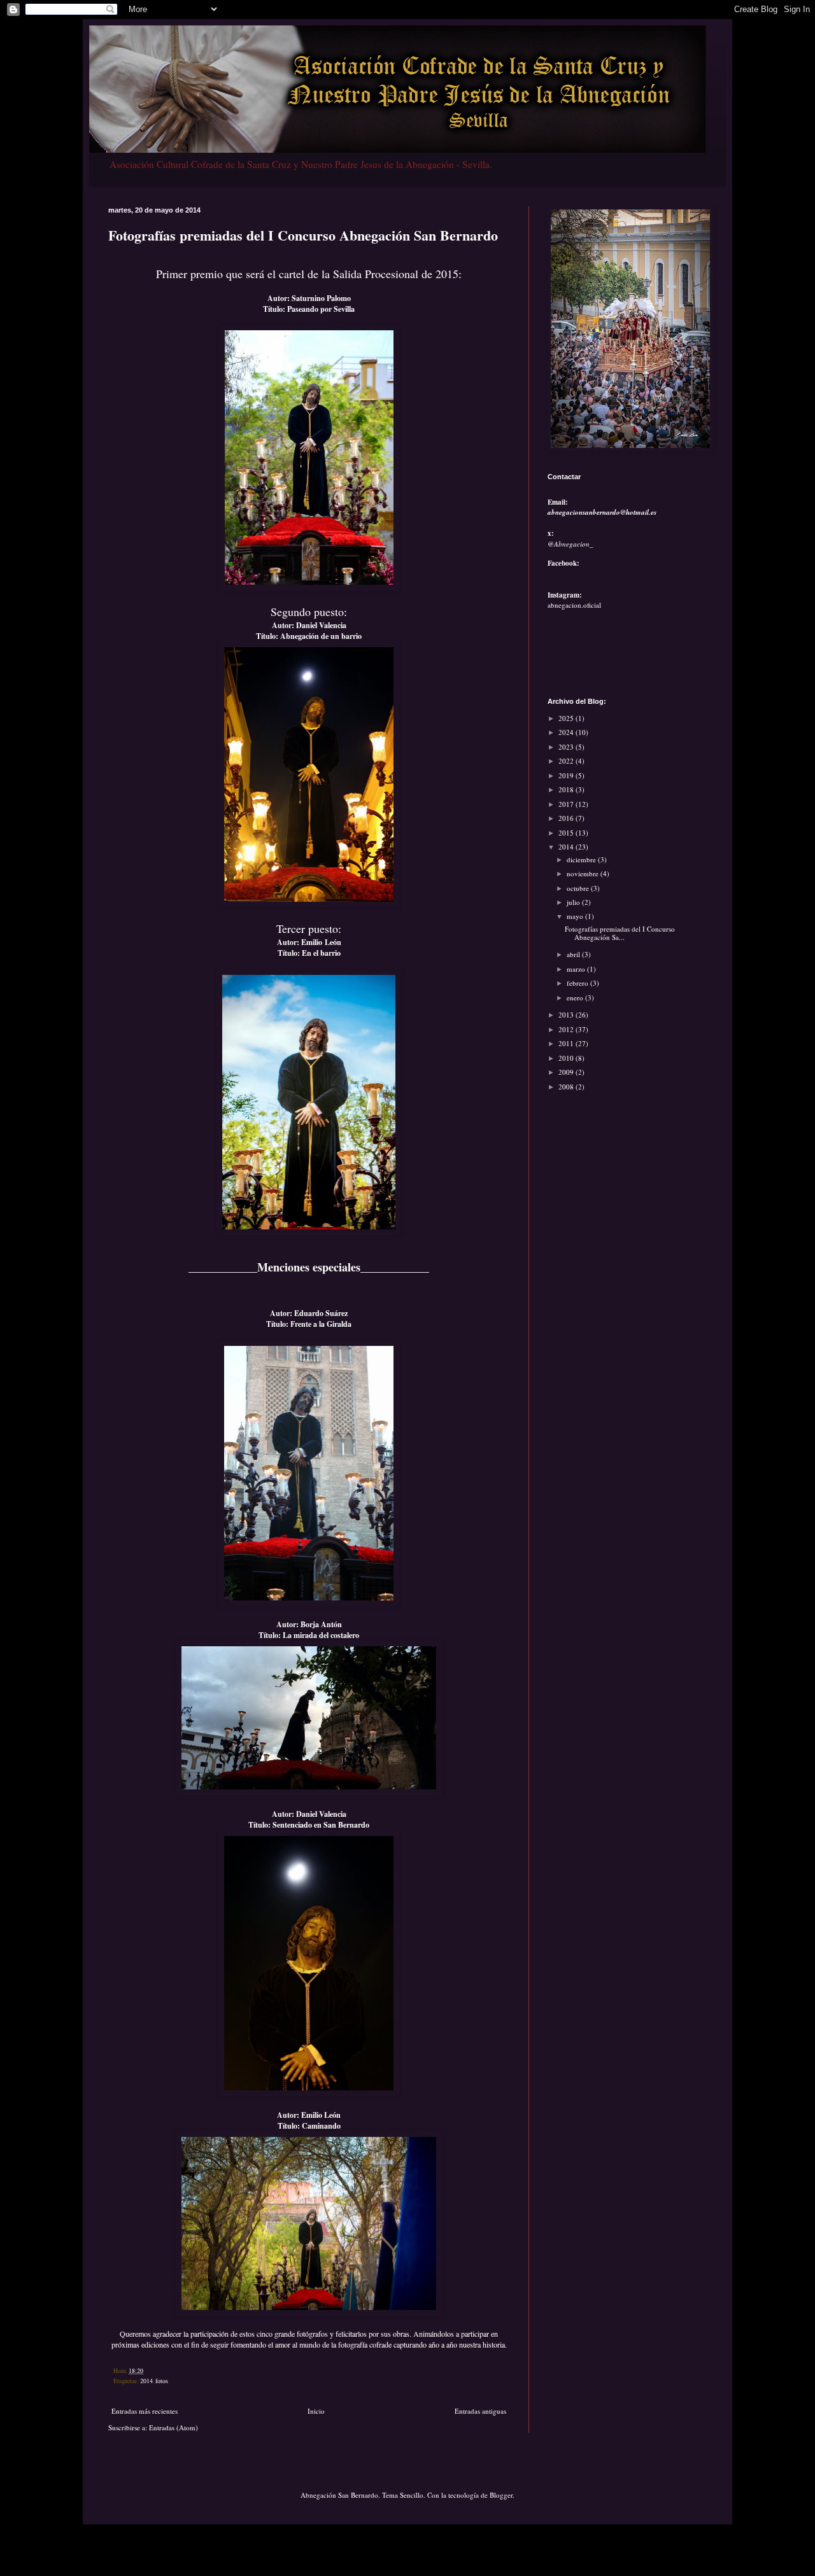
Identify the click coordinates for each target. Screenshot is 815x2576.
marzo (577, 969)
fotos (162, 2381)
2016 (567, 818)
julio (574, 902)
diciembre (582, 859)
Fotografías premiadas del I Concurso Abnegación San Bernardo (303, 235)
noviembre (584, 873)
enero (576, 997)
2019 (567, 775)
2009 (567, 1072)
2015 (567, 833)
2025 (567, 718)
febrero (578, 983)
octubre (579, 888)
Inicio (316, 2411)
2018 (567, 789)
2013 (567, 1015)
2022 (567, 761)
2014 (146, 2381)
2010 (567, 1058)
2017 (567, 804)
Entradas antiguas (480, 2411)
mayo (576, 916)
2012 (567, 1029)
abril (574, 954)
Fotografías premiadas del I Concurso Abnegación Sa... (620, 933)
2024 (567, 732)
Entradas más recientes (145, 2411)
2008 (567, 1087)
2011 (567, 1043)
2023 (567, 747)
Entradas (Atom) (174, 2427)
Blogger (501, 2495)
